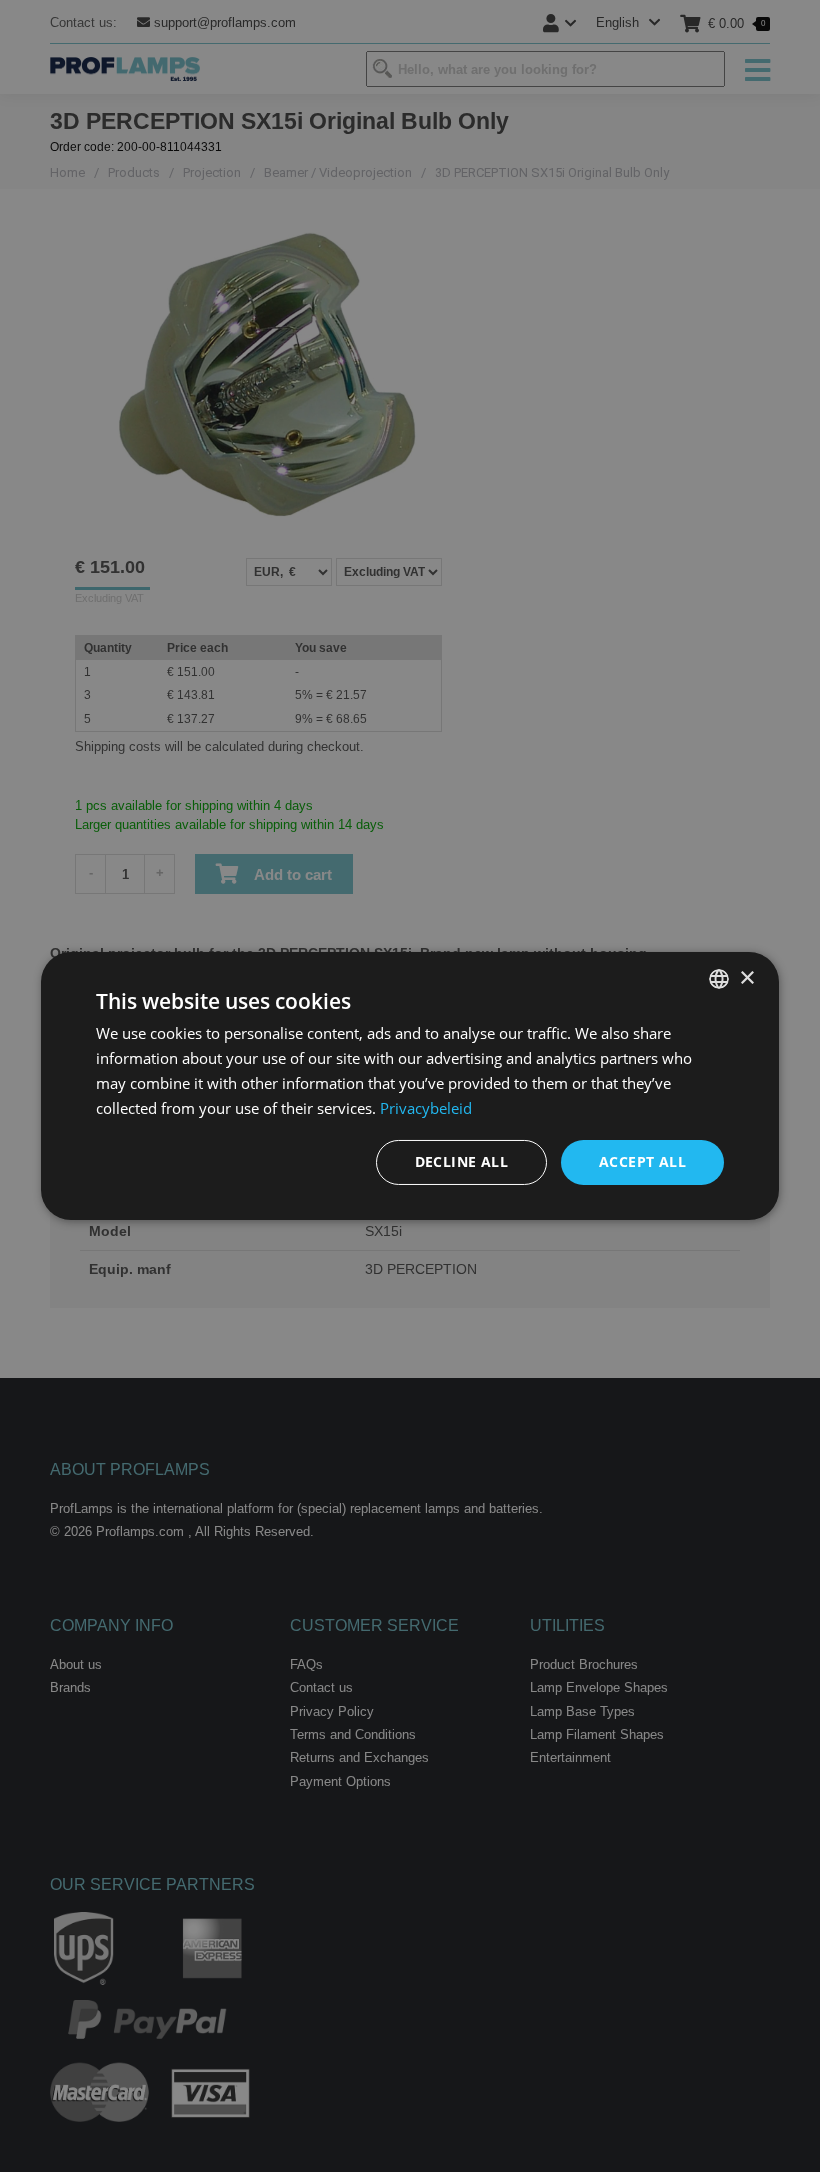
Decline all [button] (461, 1161)
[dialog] (410, 1086)
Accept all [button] (642, 1161)
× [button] (746, 977)
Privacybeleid (426, 1108)
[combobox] (719, 979)
